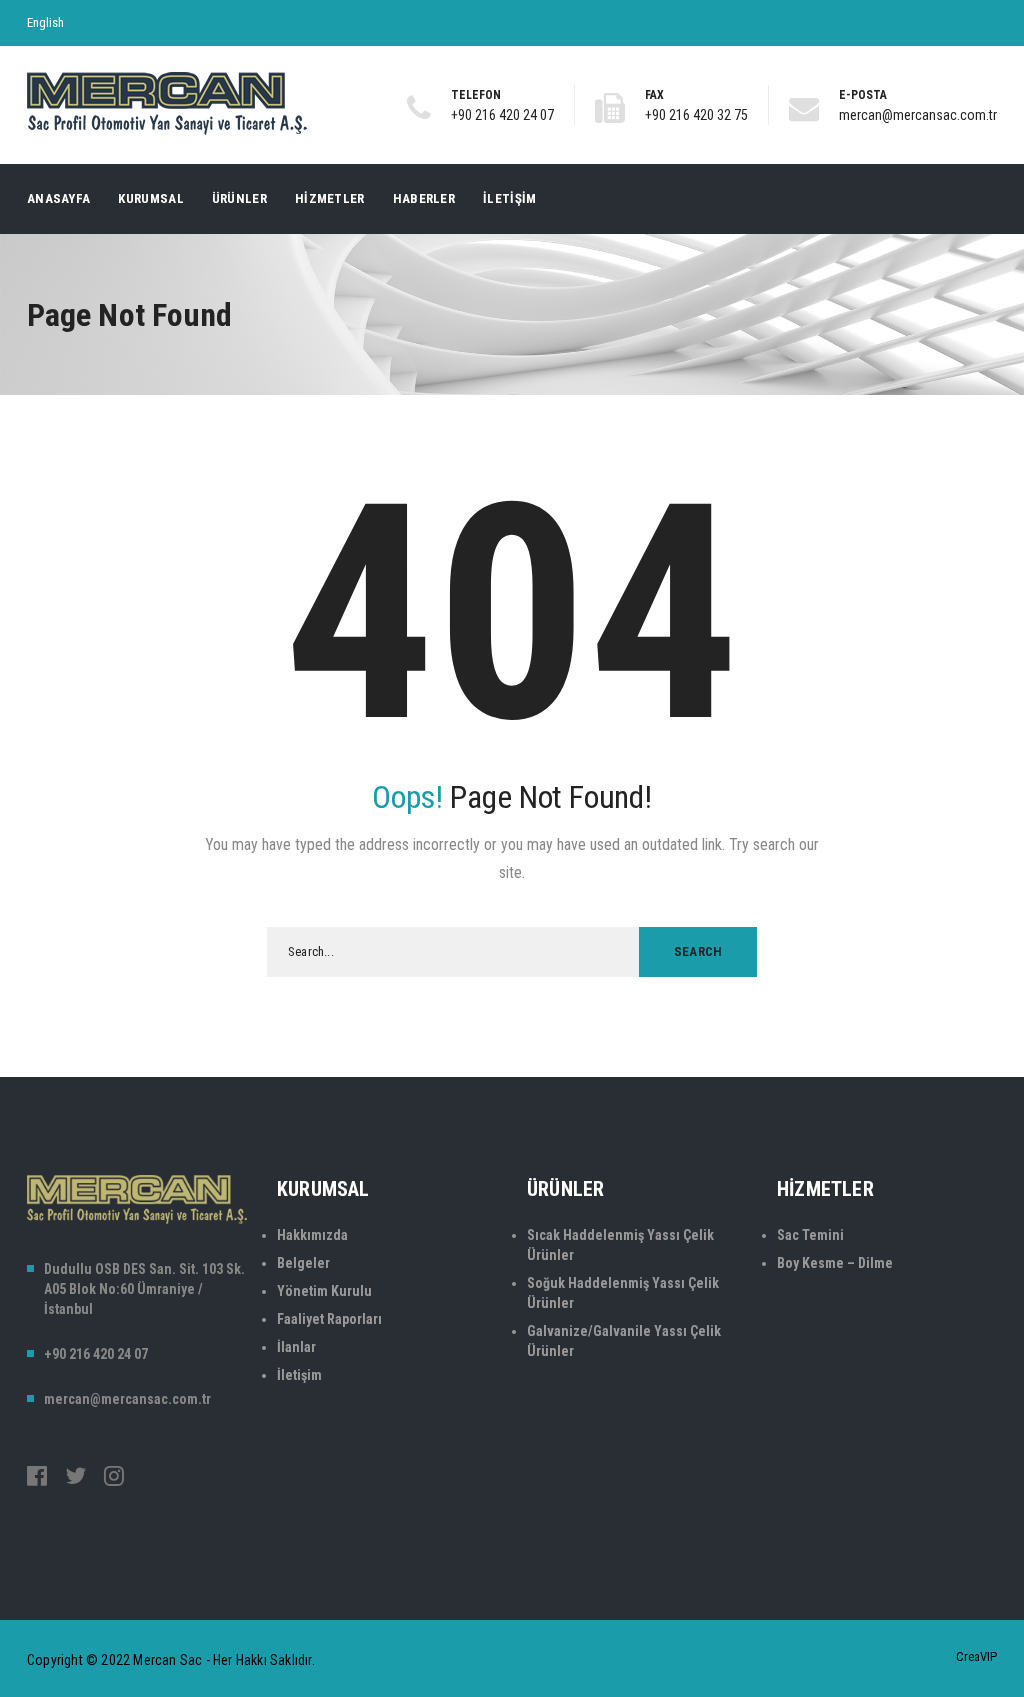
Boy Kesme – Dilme (835, 1263)
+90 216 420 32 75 (696, 115)
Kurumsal (150, 198)
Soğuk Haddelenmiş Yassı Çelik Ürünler (623, 1293)
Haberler (424, 198)
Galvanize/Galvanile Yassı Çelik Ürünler (624, 1341)
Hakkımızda (312, 1235)
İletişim (509, 198)
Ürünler (239, 198)
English (45, 22)
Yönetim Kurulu (324, 1291)
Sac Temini (810, 1235)
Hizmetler (330, 198)
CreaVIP (976, 1656)
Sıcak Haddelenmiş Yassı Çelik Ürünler (620, 1245)
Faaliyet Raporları (329, 1319)
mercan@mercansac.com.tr (918, 115)
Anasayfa (58, 198)
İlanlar (296, 1347)
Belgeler (303, 1263)
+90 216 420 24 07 (502, 115)
